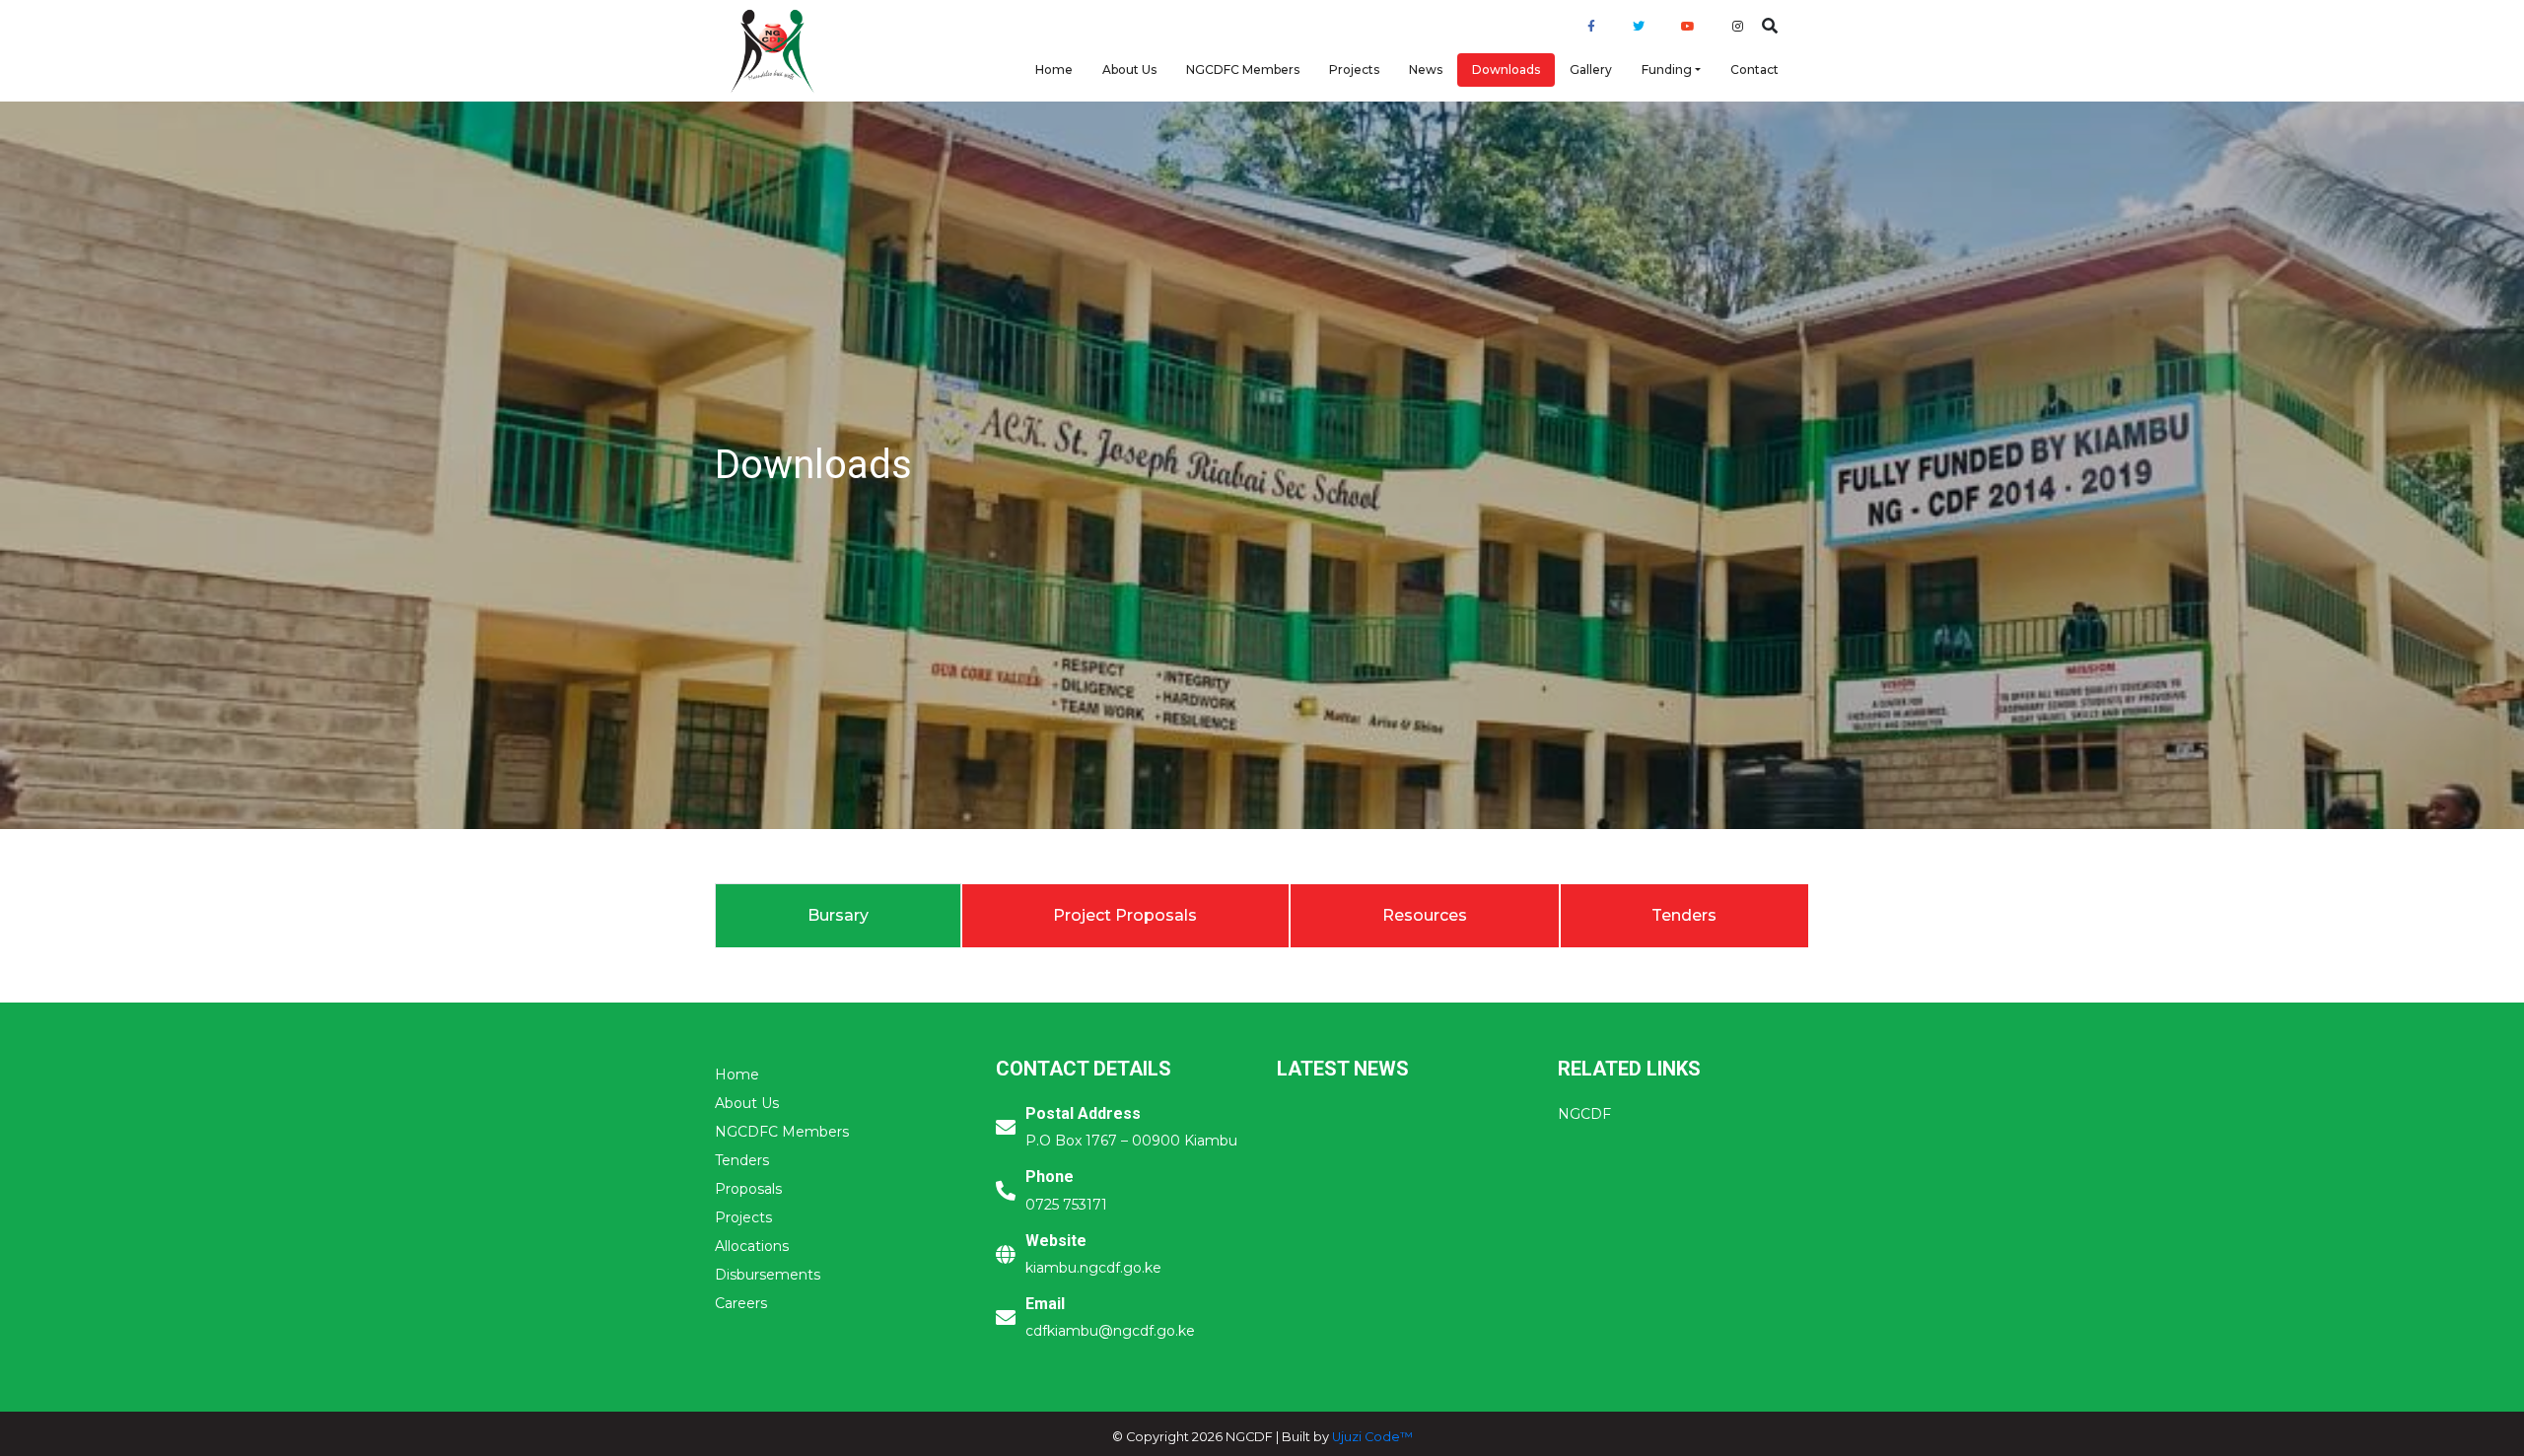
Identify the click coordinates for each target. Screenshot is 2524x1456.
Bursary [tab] (838, 915)
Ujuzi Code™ (1372, 1437)
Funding (1667, 69)
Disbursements (768, 1275)
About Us (1129, 69)
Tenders (742, 1160)
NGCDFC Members (1243, 69)
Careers (741, 1303)
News (1426, 69)
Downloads (1506, 69)
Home (1054, 69)
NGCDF (1584, 1114)
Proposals (748, 1189)
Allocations (752, 1246)
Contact (1754, 69)
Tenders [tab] (1684, 915)
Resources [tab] (1425, 915)
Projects (1354, 69)
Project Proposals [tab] (1125, 915)
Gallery (1591, 69)
